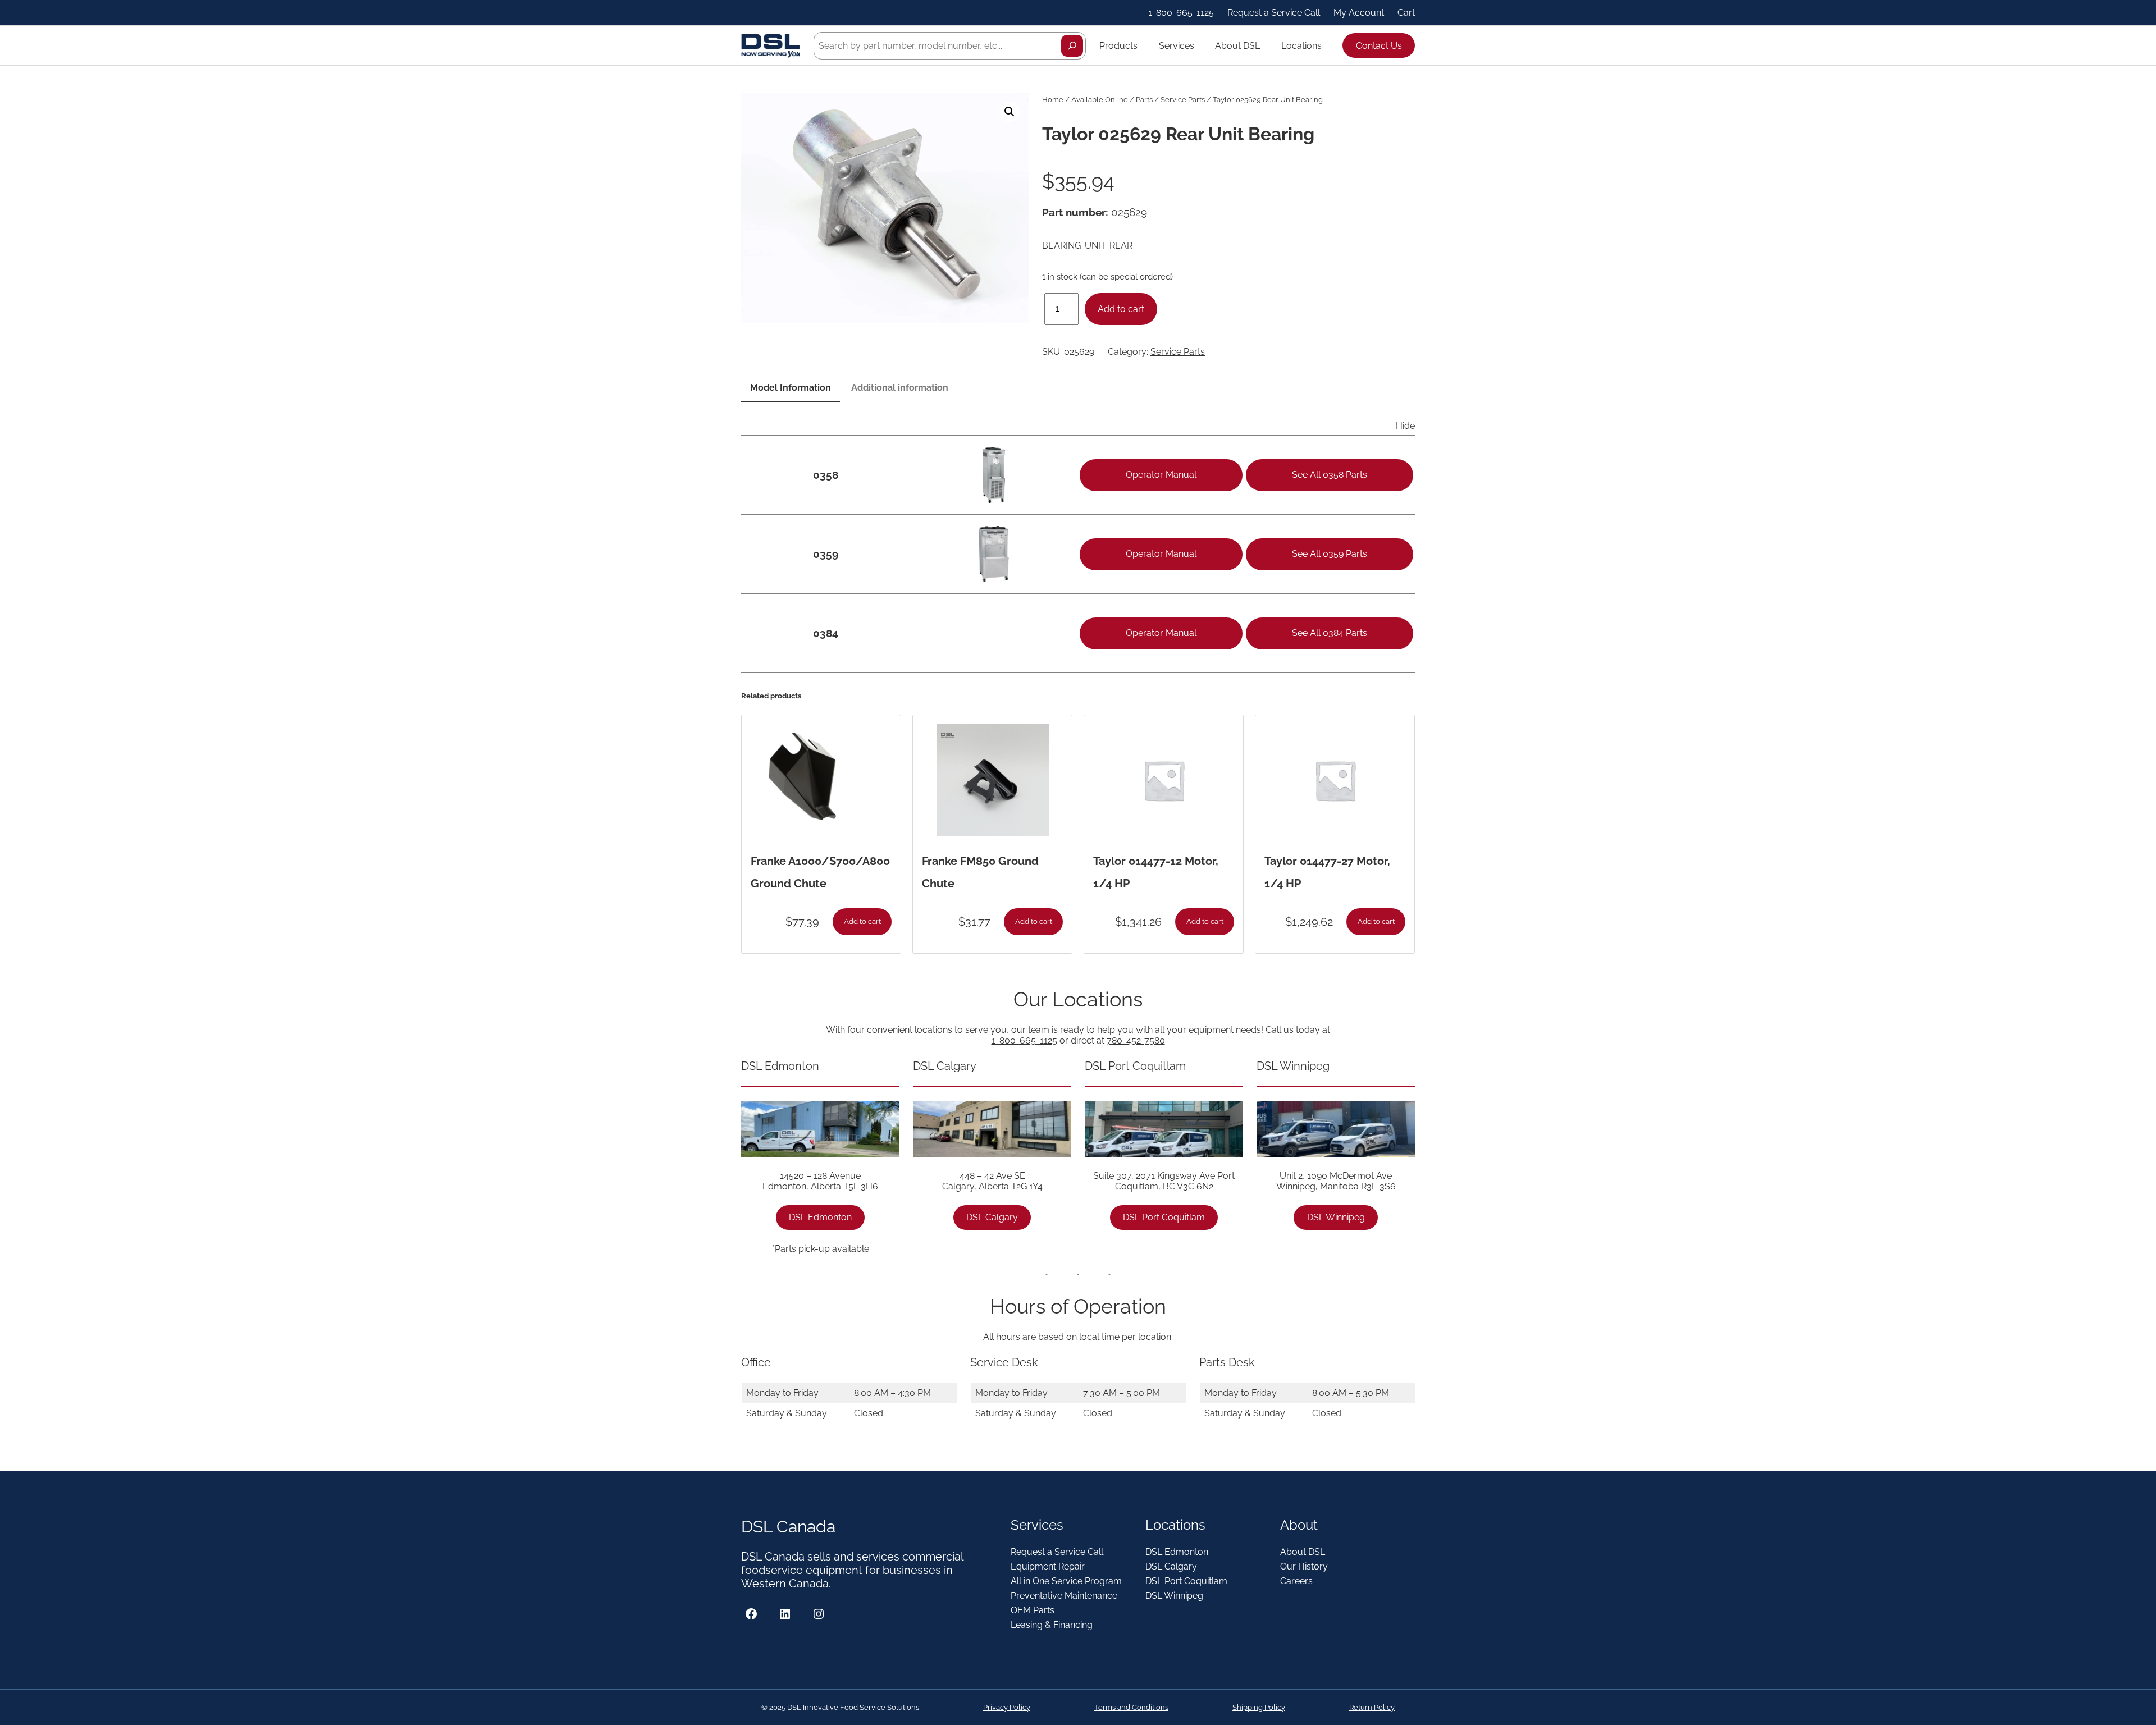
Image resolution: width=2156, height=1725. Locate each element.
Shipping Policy (1259, 1707)
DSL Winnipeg (1336, 1217)
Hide (1405, 426)
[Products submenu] (1143, 45)
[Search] (1072, 46)
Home (1053, 100)
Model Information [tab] (791, 388)
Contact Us (1379, 46)
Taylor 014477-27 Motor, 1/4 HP (1327, 872)
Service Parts (1183, 100)
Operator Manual (1161, 475)
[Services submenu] (1199, 45)
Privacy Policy (1007, 1707)
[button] (1010, 112)
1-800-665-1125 (1024, 1040)
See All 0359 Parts (1330, 554)
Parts (1144, 100)
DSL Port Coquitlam (1164, 1217)
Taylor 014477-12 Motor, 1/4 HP (1156, 872)
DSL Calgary (992, 1217)
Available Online (1100, 100)
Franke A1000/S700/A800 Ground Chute (820, 872)
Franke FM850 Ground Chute (980, 872)
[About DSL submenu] (1265, 45)
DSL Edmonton (820, 1217)
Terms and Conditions (1131, 1707)
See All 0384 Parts (1330, 633)
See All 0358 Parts (1330, 475)
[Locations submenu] (1327, 45)
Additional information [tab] (900, 388)
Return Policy (1372, 1707)
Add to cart (1121, 309)
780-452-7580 (1136, 1040)
